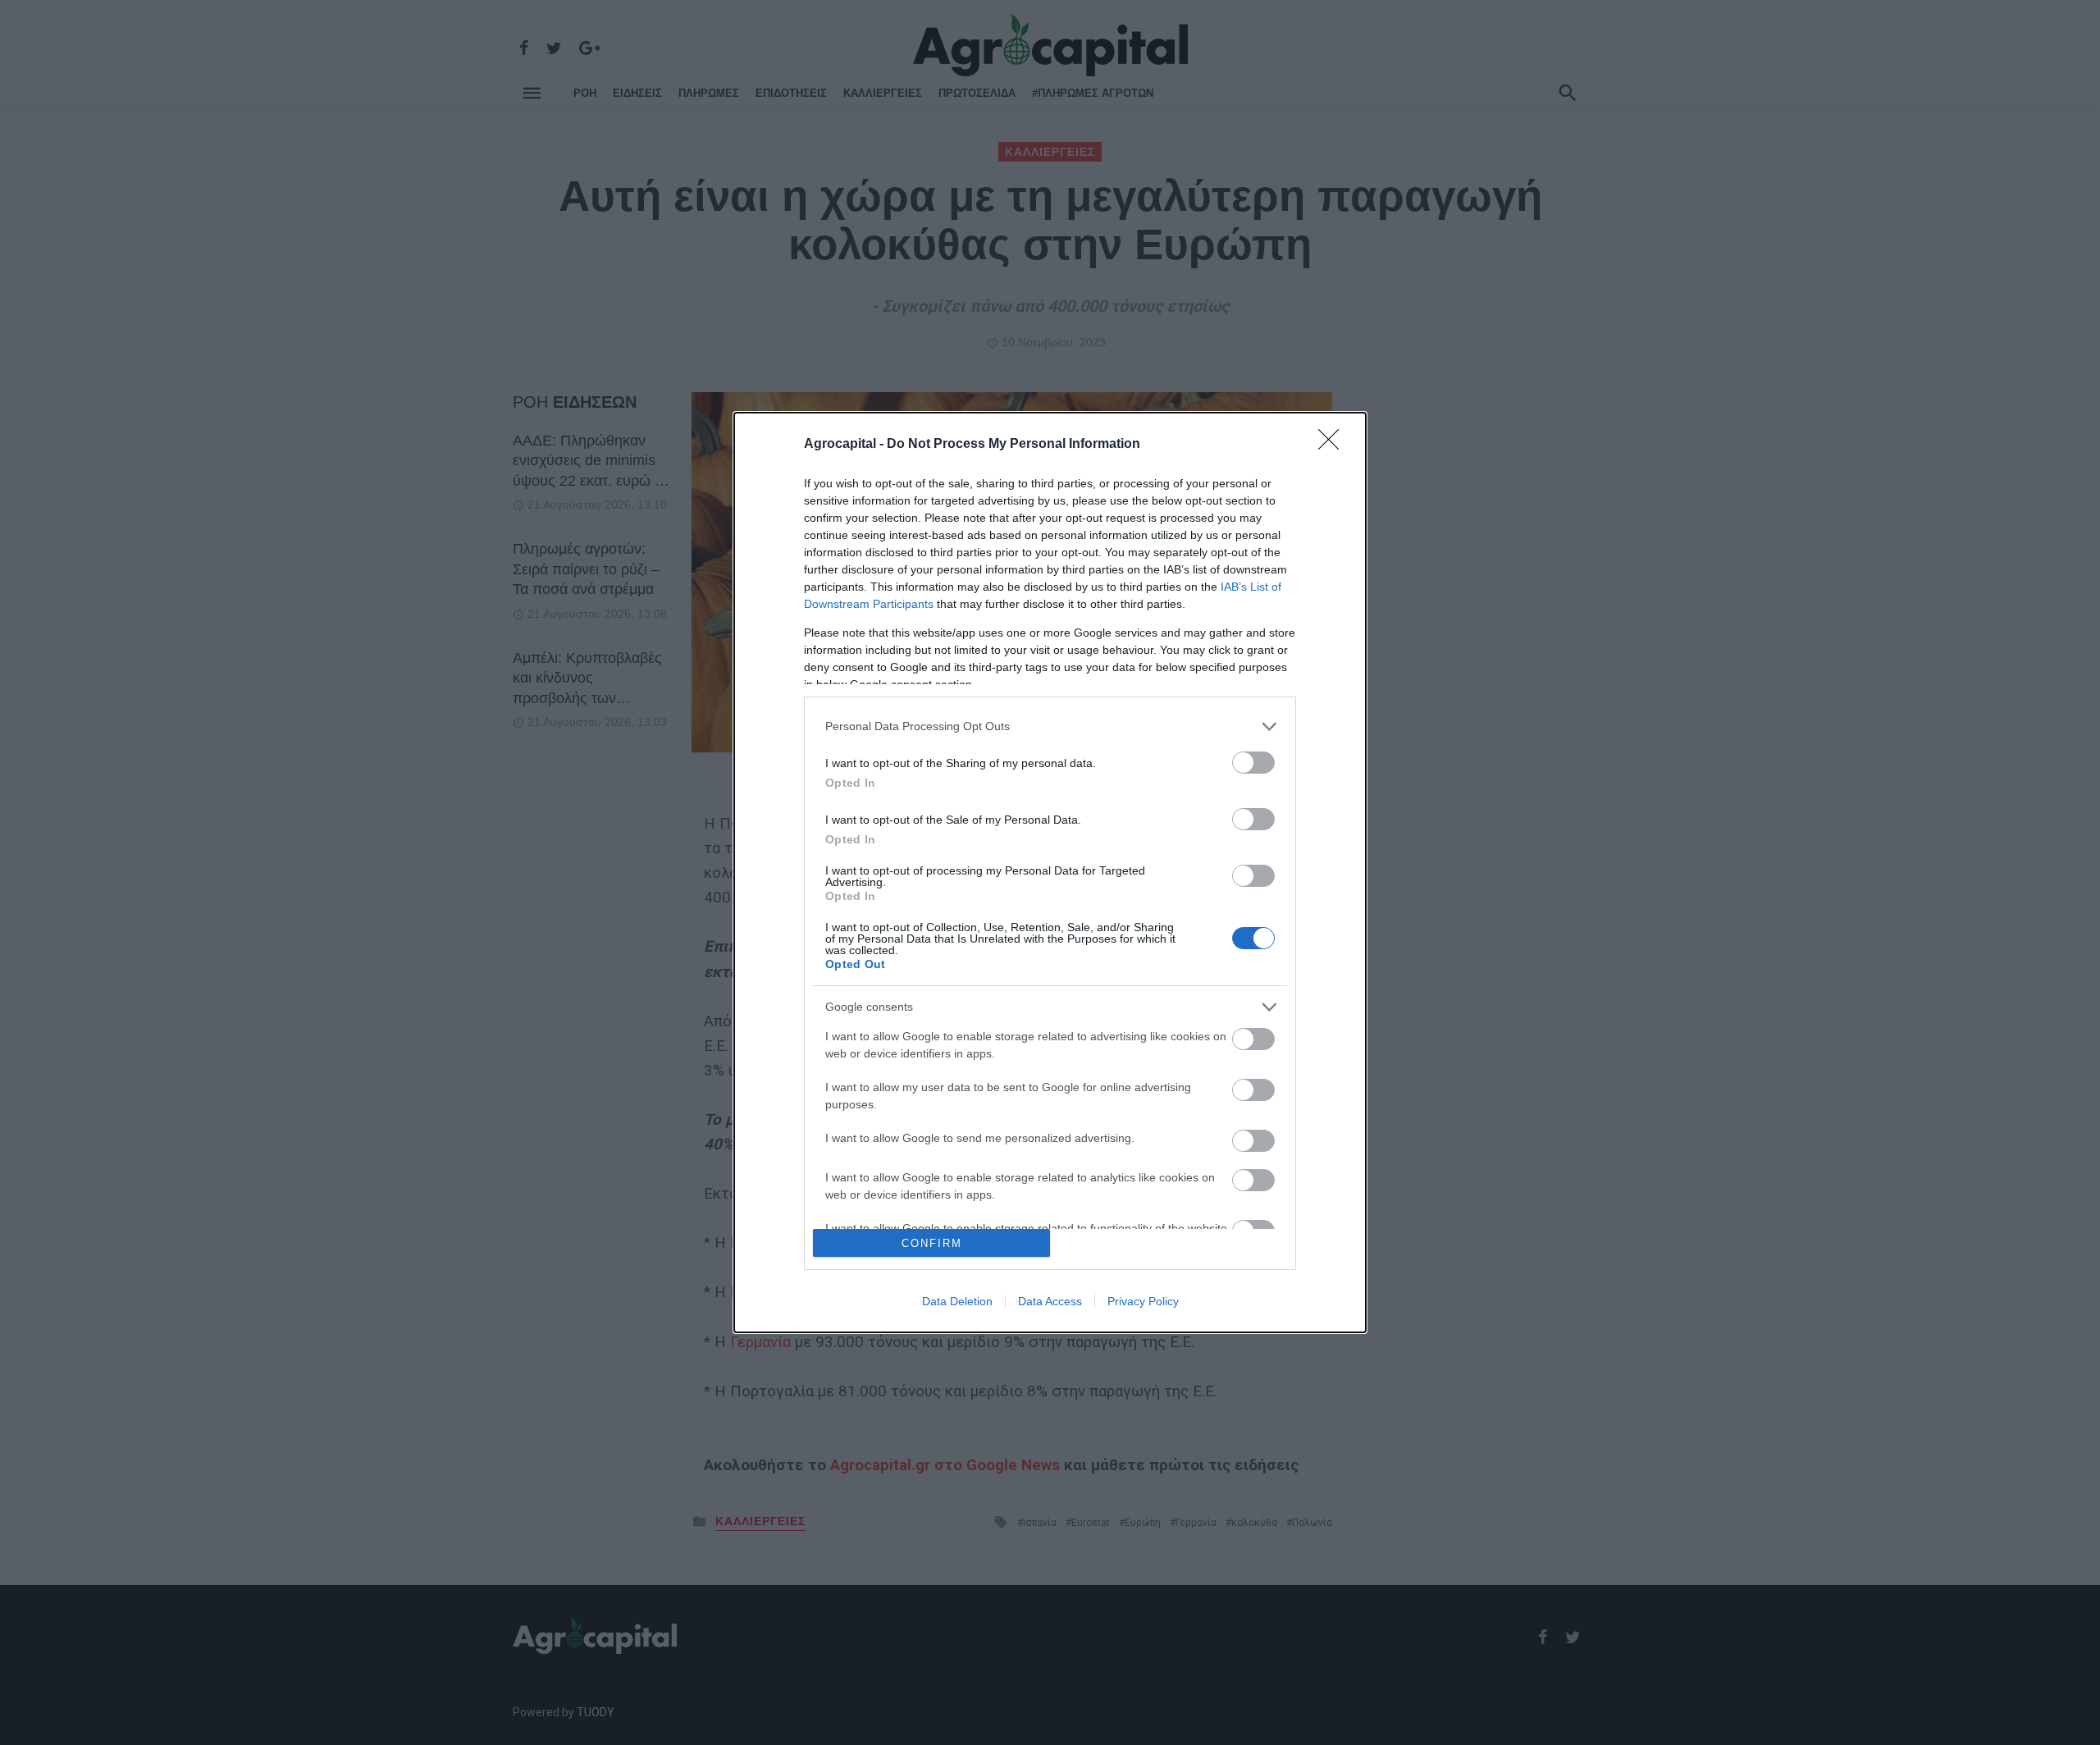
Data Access (1050, 1301)
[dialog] (1050, 872)
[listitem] (1050, 726)
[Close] (1334, 445)
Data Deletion (957, 1301)
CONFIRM (932, 1243)
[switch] (1253, 763)
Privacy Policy (1143, 1301)
